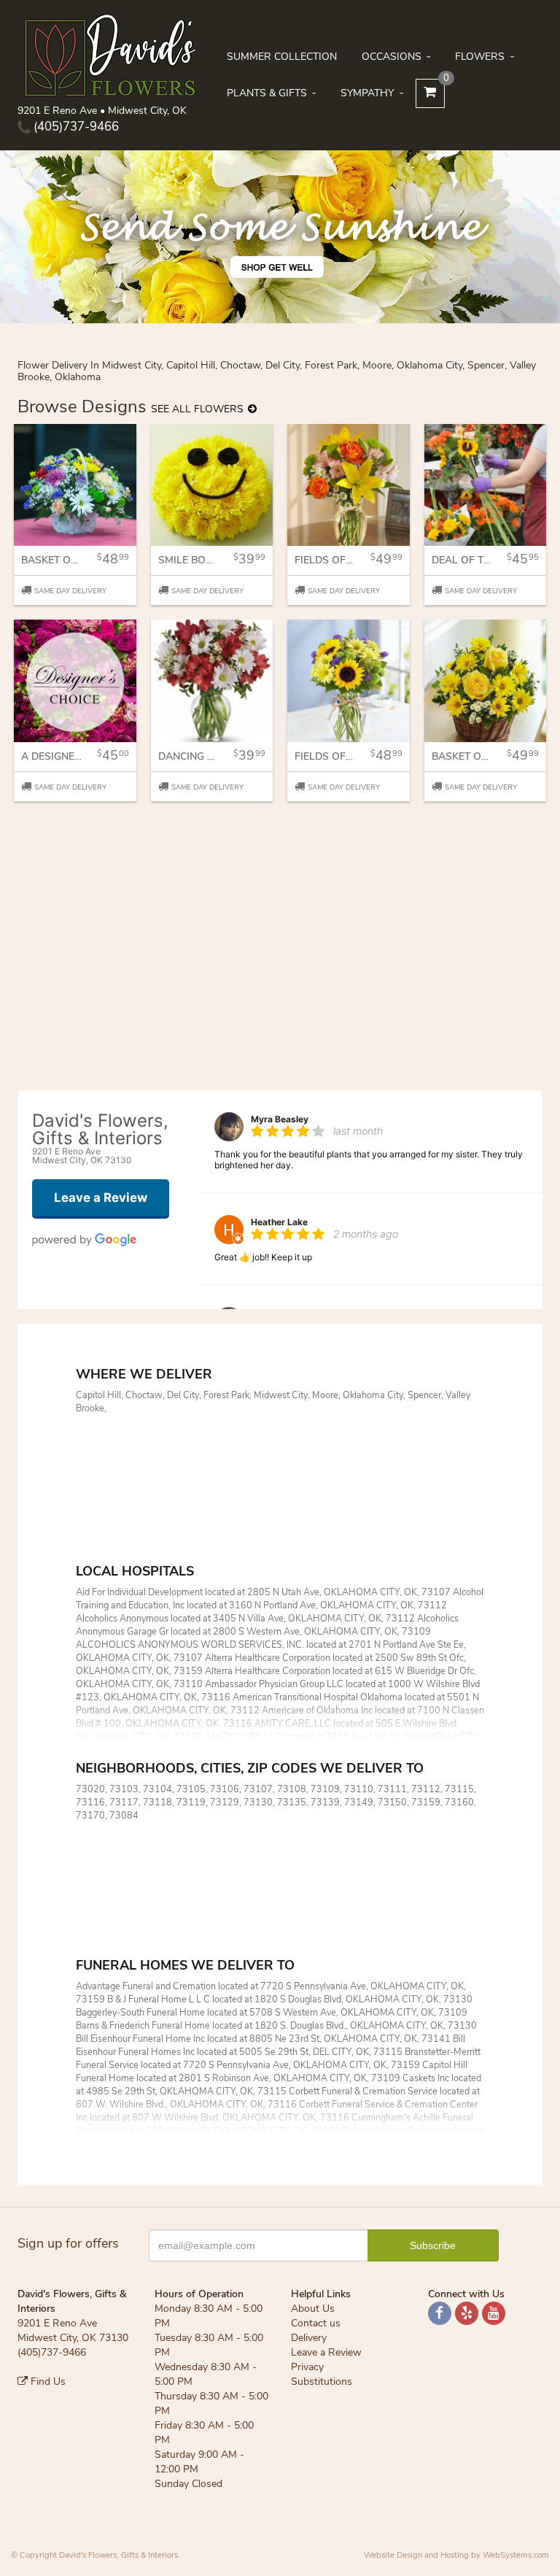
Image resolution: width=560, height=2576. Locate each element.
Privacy (307, 2367)
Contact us (316, 2323)
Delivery (309, 2338)
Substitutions (322, 2382)
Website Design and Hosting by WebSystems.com (456, 2555)
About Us (313, 2309)
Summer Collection (282, 57)
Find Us (47, 2382)
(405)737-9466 (75, 127)
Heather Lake (279, 1222)
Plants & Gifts (267, 93)
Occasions (392, 57)
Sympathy (367, 93)
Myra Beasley (280, 1119)
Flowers (480, 57)
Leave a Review (326, 2352)
